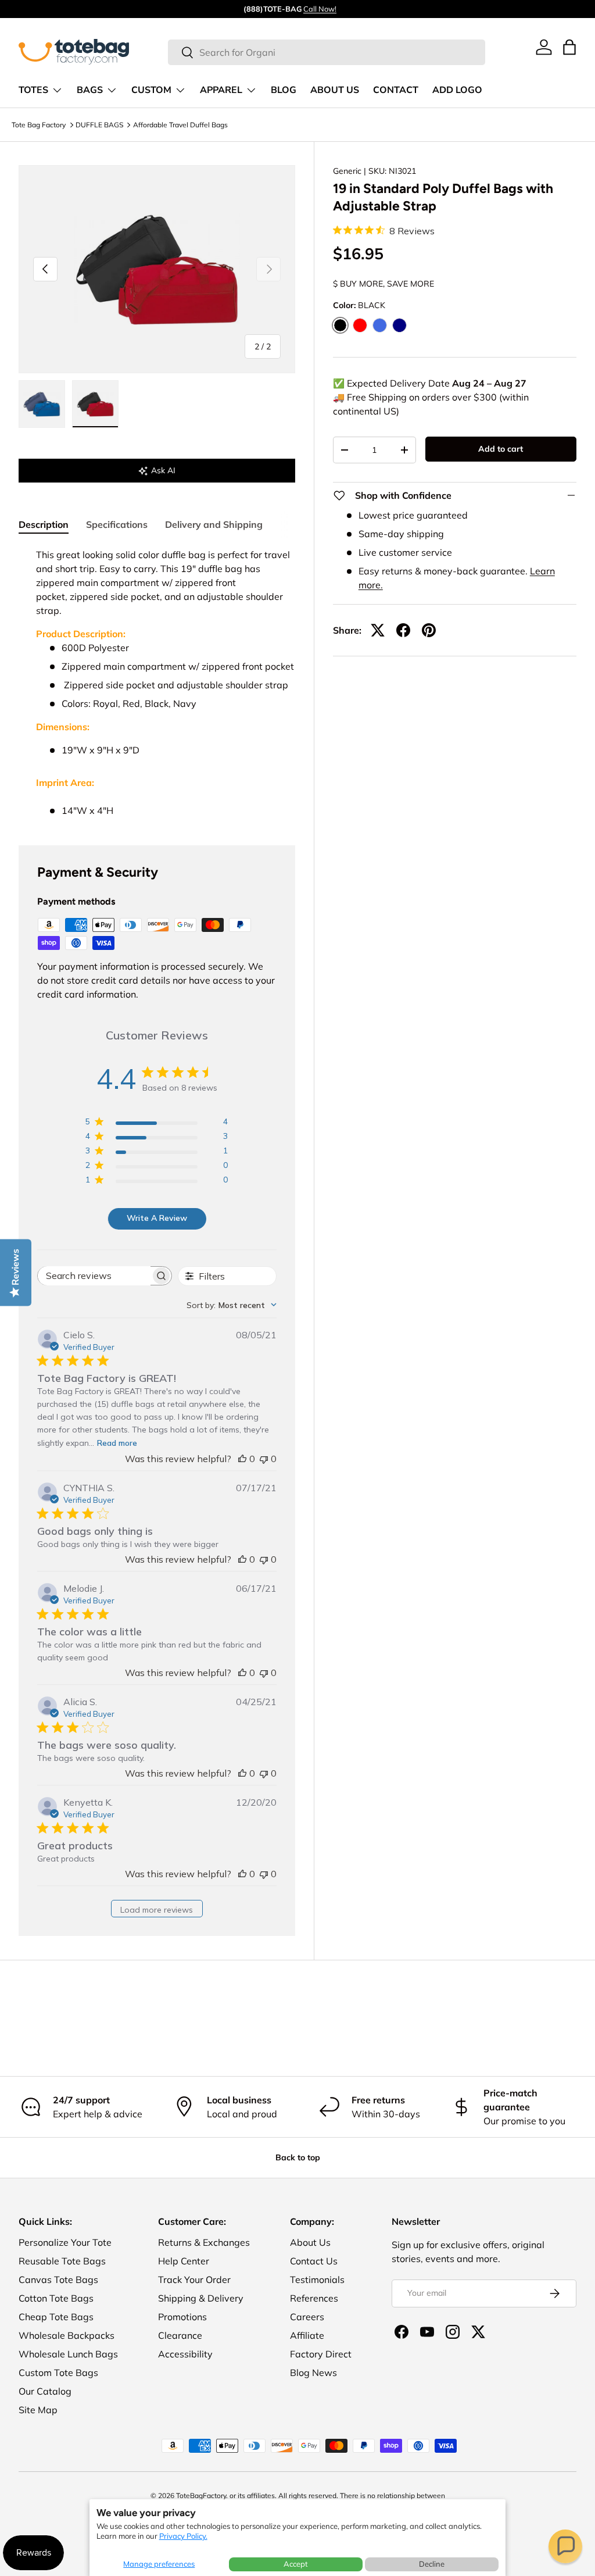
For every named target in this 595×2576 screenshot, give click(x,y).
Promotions (182, 2317)
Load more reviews (157, 1910)
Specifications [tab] (117, 524)
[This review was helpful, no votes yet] (242, 1459)
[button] (565, 2546)
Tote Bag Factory (39, 125)
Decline (432, 2564)
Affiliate (307, 2335)
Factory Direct (321, 2354)
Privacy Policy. (183, 2536)
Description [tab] (44, 524)
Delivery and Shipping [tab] (214, 524)
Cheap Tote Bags (56, 2317)
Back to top (298, 2157)
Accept (296, 2564)
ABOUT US (335, 90)
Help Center (184, 2261)
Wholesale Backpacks (67, 2335)
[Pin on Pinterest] (429, 630)
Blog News (313, 2373)
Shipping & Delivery (201, 2298)
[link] (544, 47)
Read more (117, 1443)
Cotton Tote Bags (56, 2298)
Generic (347, 171)
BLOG (284, 90)
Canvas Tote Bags (58, 2280)
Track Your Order (194, 2280)
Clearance (180, 2335)
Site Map (38, 2410)
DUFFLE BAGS (99, 125)
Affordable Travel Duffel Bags (180, 125)
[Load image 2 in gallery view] (95, 404)
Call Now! (320, 9)
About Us (310, 2242)
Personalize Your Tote (65, 2242)
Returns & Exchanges (204, 2242)
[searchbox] (94, 1276)
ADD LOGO (457, 90)
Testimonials (317, 2280)
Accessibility (185, 2354)
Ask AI (163, 470)
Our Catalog (45, 2391)
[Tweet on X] (378, 630)
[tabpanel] (157, 683)
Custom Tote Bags (58, 2373)
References (314, 2298)
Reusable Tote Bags (62, 2261)
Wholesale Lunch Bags (68, 2354)
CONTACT (396, 90)
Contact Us (314, 2261)
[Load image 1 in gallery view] (42, 404)
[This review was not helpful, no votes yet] (264, 1459)
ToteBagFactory (201, 2495)
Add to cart (501, 449)
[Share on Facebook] (403, 630)
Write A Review (157, 1218)
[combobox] (326, 52)
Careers (307, 2317)
